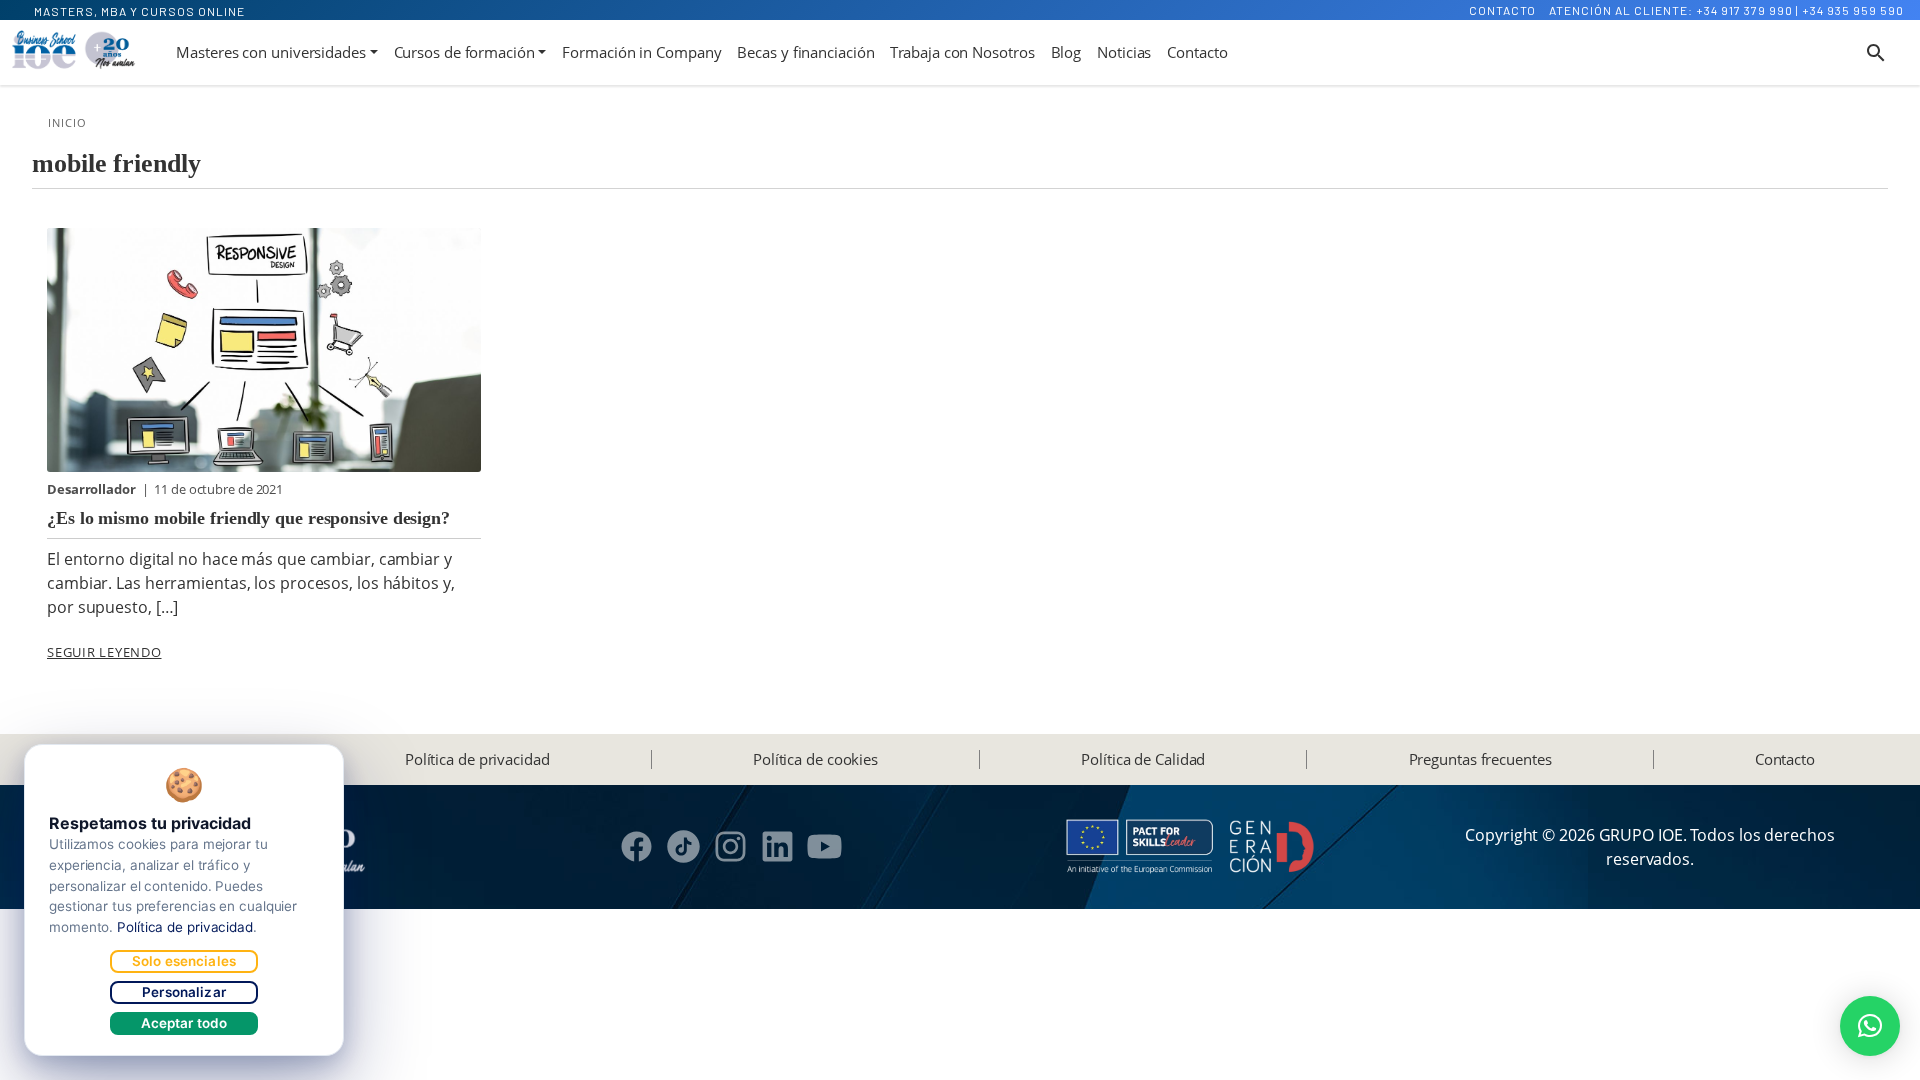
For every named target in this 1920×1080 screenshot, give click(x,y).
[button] (1870, 1026)
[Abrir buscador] (1876, 53)
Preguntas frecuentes (1480, 759)
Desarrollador (93, 489)
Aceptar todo (184, 1023)
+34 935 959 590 (1853, 10)
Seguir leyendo (104, 652)
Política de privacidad (477, 759)
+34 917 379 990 (1744, 10)
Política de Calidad (1143, 759)
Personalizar (184, 992)
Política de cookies (815, 759)
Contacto (1502, 10)
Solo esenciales (184, 961)
